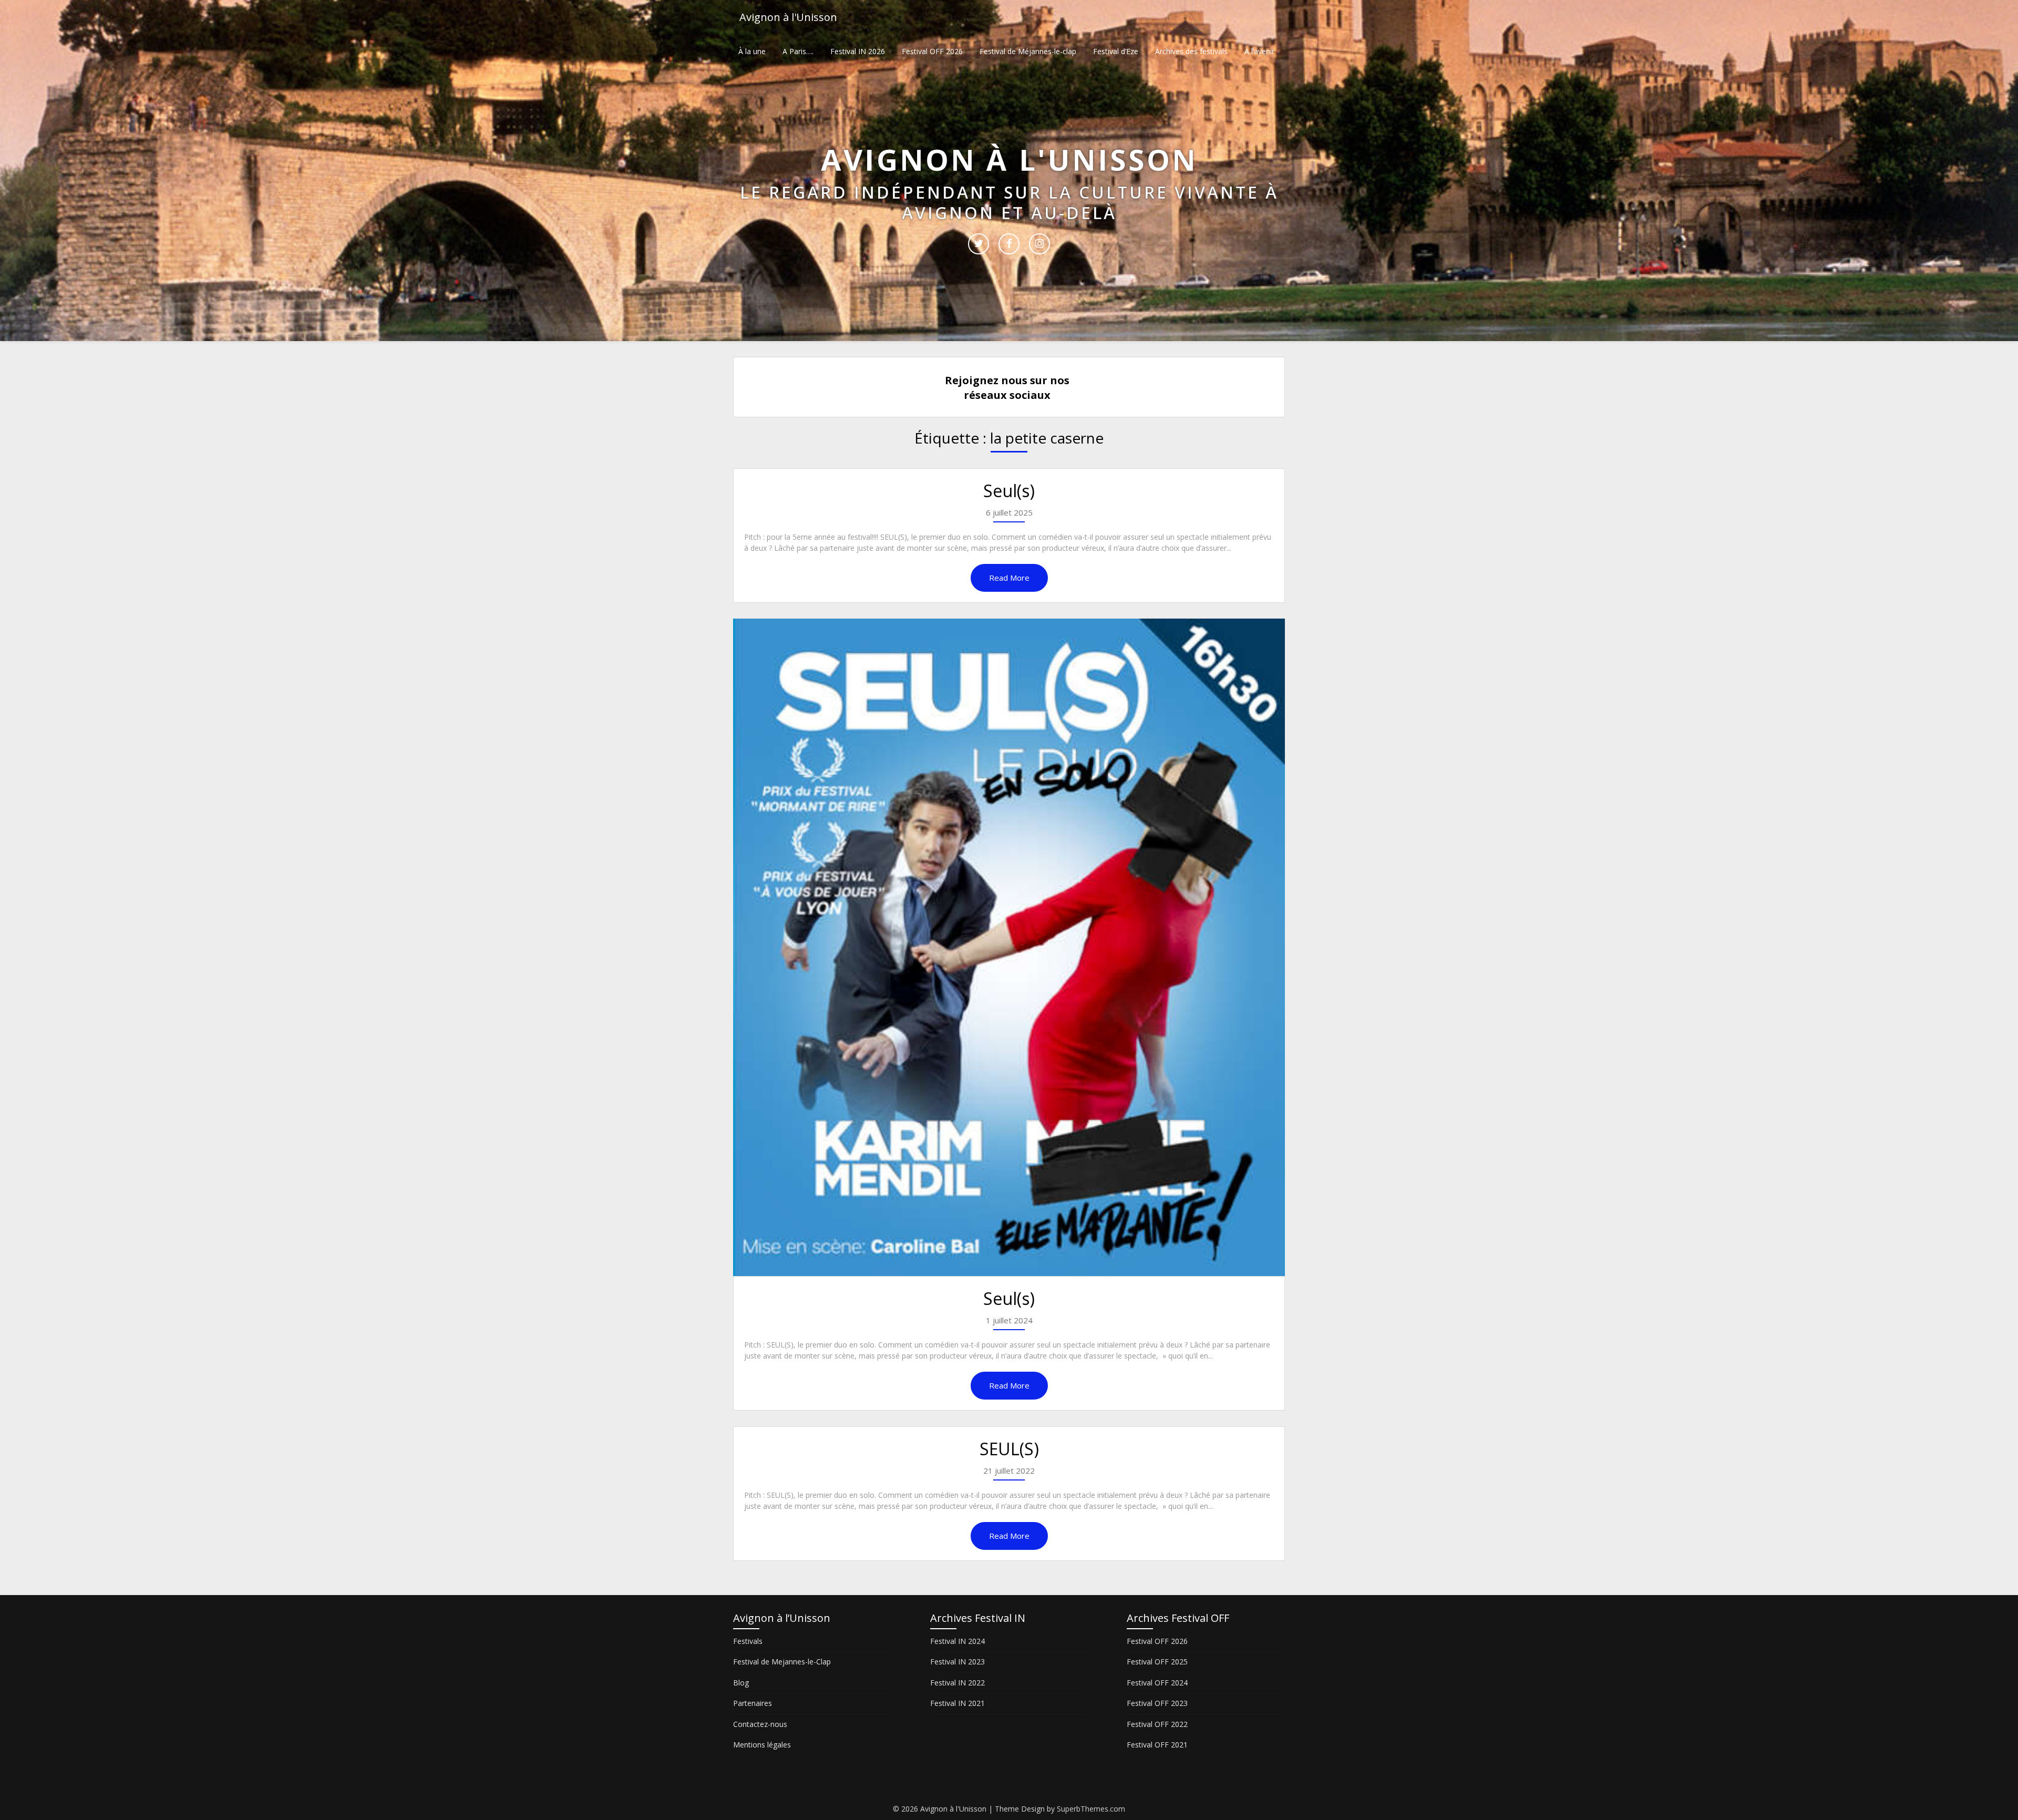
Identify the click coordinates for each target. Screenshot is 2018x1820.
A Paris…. (798, 51)
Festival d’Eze (1116, 51)
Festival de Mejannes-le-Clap (782, 1662)
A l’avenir (1259, 51)
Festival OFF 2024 (1157, 1683)
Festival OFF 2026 (932, 51)
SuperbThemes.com (1091, 1809)
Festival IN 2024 (957, 1641)
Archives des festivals (1191, 51)
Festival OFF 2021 (1157, 1745)
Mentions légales (762, 1745)
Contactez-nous (760, 1724)
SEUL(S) (1009, 1449)
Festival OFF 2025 (1157, 1662)
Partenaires (753, 1703)
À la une (752, 51)
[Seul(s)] (1009, 947)
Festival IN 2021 (957, 1703)
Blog (741, 1683)
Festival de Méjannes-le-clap (1028, 51)
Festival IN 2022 (957, 1683)
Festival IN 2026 (858, 51)
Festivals (748, 1641)
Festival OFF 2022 (1157, 1724)
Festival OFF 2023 (1157, 1703)
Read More (1009, 578)
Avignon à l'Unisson (788, 17)
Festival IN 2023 (957, 1662)
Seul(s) (1009, 491)
